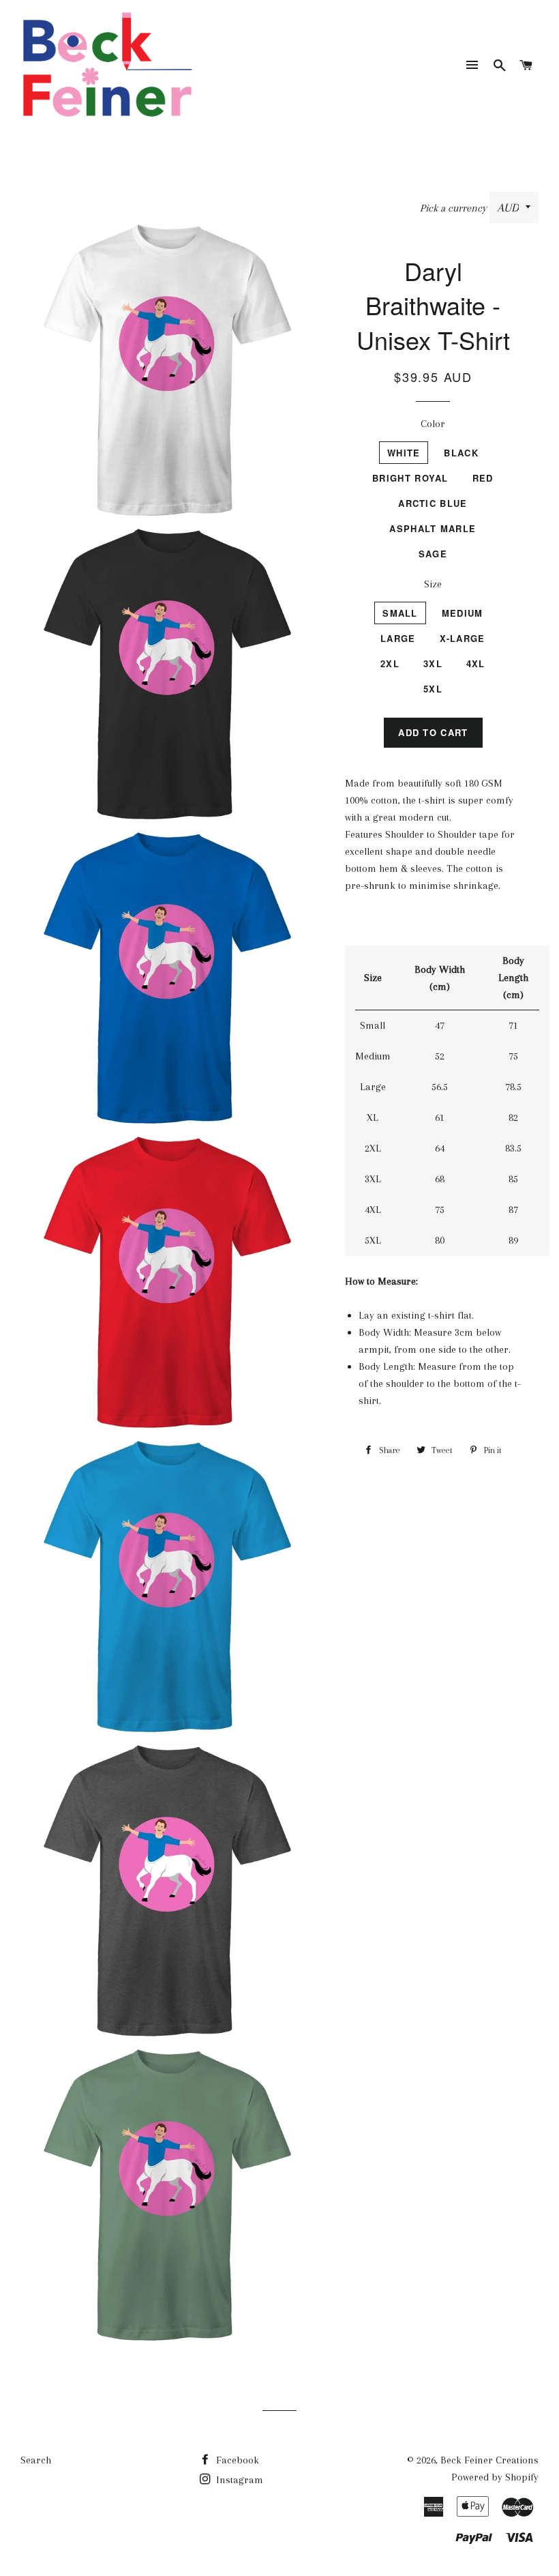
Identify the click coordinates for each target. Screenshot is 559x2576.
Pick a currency (455, 208)
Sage (433, 554)
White (404, 453)
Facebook (236, 2460)
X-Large (463, 638)
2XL (390, 663)
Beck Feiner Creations (489, 2460)
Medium (463, 613)
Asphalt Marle (433, 528)
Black (461, 453)
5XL (433, 689)
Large (398, 638)
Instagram (238, 2480)
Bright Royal (410, 478)
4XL (476, 663)
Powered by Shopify (495, 2477)
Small (400, 613)
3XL (433, 663)
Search (36, 2460)
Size (433, 584)
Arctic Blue (433, 503)
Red (483, 478)
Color (433, 424)
